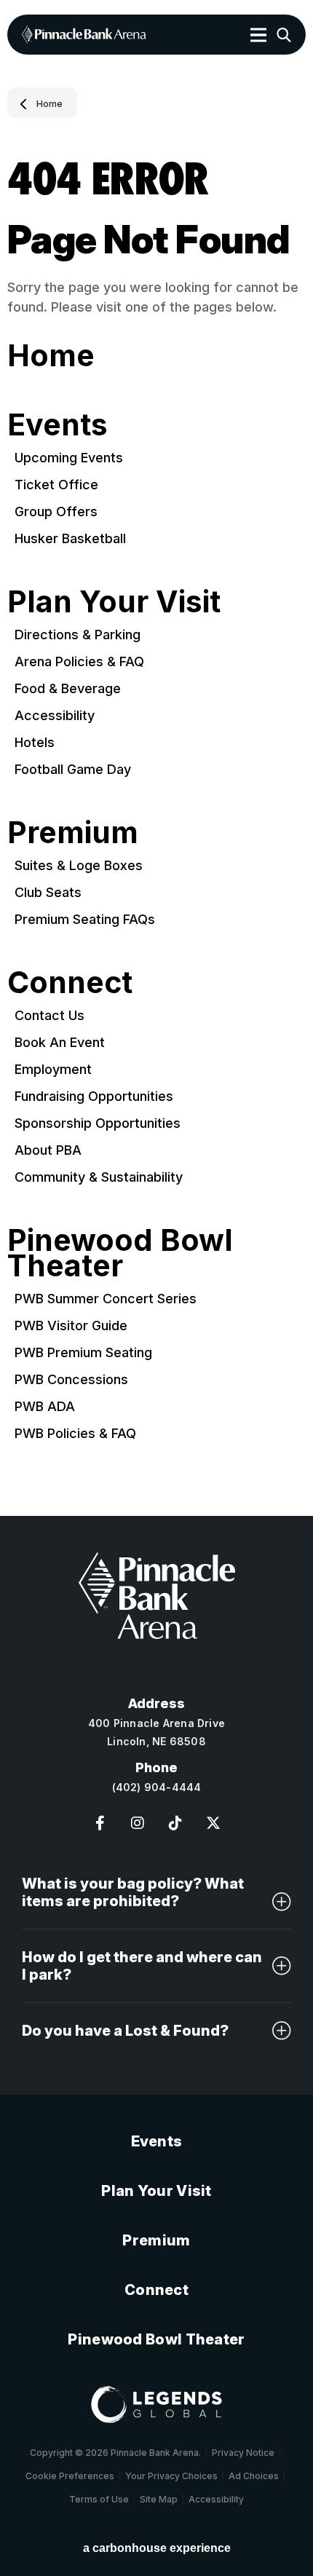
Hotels (35, 742)
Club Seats (48, 892)
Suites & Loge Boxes (79, 865)
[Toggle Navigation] (258, 35)
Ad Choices (254, 2476)
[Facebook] (100, 1823)
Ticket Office (56, 485)
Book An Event (60, 1042)
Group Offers (56, 511)
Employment (53, 1069)
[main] (156, 802)
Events (58, 424)
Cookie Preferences (70, 2476)
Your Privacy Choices (171, 2476)
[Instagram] (138, 1823)
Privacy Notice (243, 2453)
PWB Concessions (71, 1379)
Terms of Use (99, 2499)
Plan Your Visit (114, 601)
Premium (73, 832)
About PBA (48, 1150)
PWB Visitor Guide (71, 1325)
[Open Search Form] (284, 35)
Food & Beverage (68, 688)
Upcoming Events (69, 458)
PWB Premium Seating (83, 1352)
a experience (157, 2548)
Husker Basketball (70, 538)
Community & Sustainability (99, 1177)
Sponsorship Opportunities (98, 1123)
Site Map (159, 2499)
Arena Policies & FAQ (79, 661)
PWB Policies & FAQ (75, 1433)
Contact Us (49, 1015)
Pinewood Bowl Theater (120, 1253)
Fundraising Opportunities (94, 1096)
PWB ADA (45, 1406)
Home (49, 104)
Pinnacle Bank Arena (84, 35)
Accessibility (55, 715)
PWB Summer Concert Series (106, 1299)
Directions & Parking (78, 635)
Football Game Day (73, 769)
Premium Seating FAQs (85, 919)
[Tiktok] (175, 1823)
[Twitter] (213, 1823)
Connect (70, 982)
